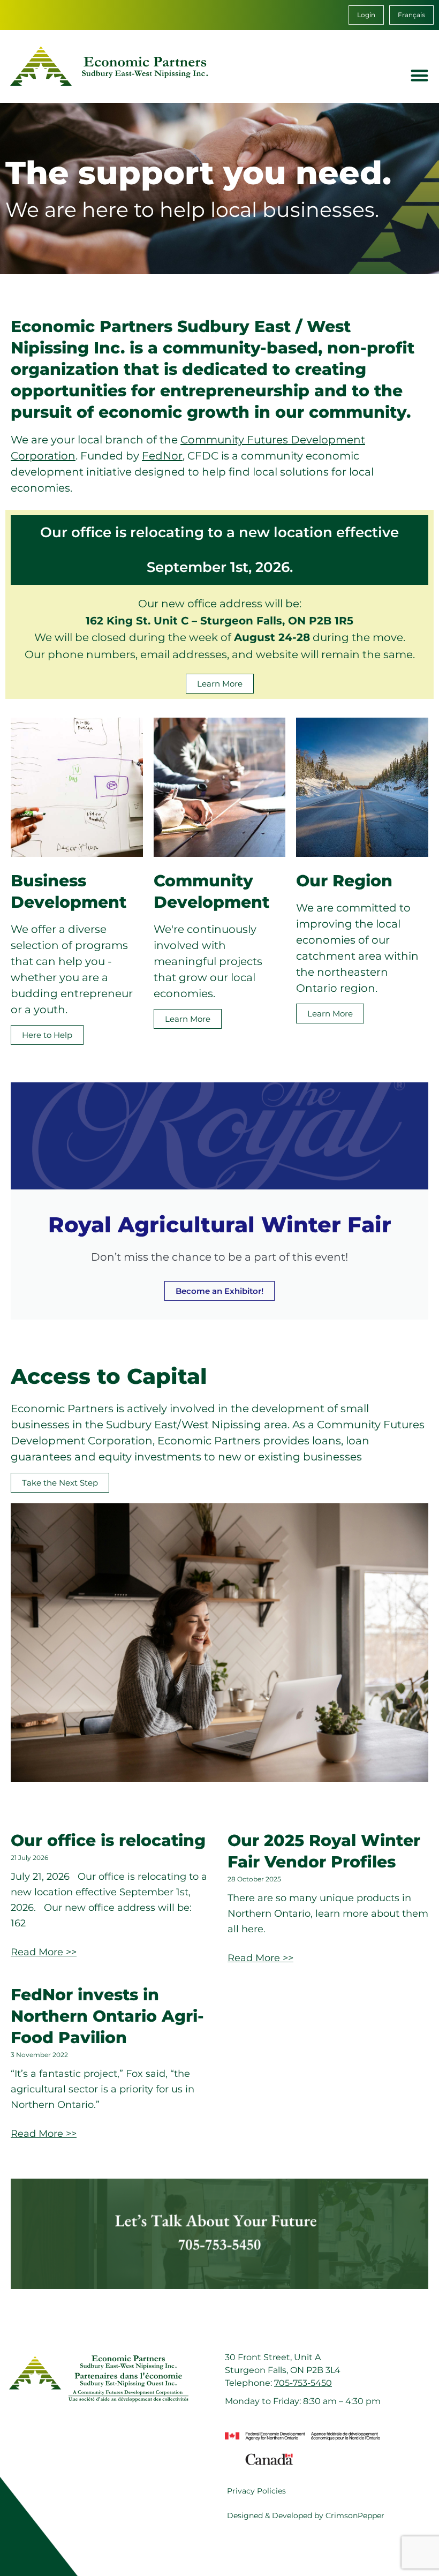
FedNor (162, 456)
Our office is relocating (108, 1840)
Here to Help (47, 1035)
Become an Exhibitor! (219, 1291)
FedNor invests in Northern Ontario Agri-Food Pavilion (107, 2016)
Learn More (188, 1019)
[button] (420, 75)
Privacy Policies (256, 2491)
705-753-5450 (303, 2383)
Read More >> (44, 1952)
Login (366, 15)
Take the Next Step (60, 1483)
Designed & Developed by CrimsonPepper (306, 2515)
